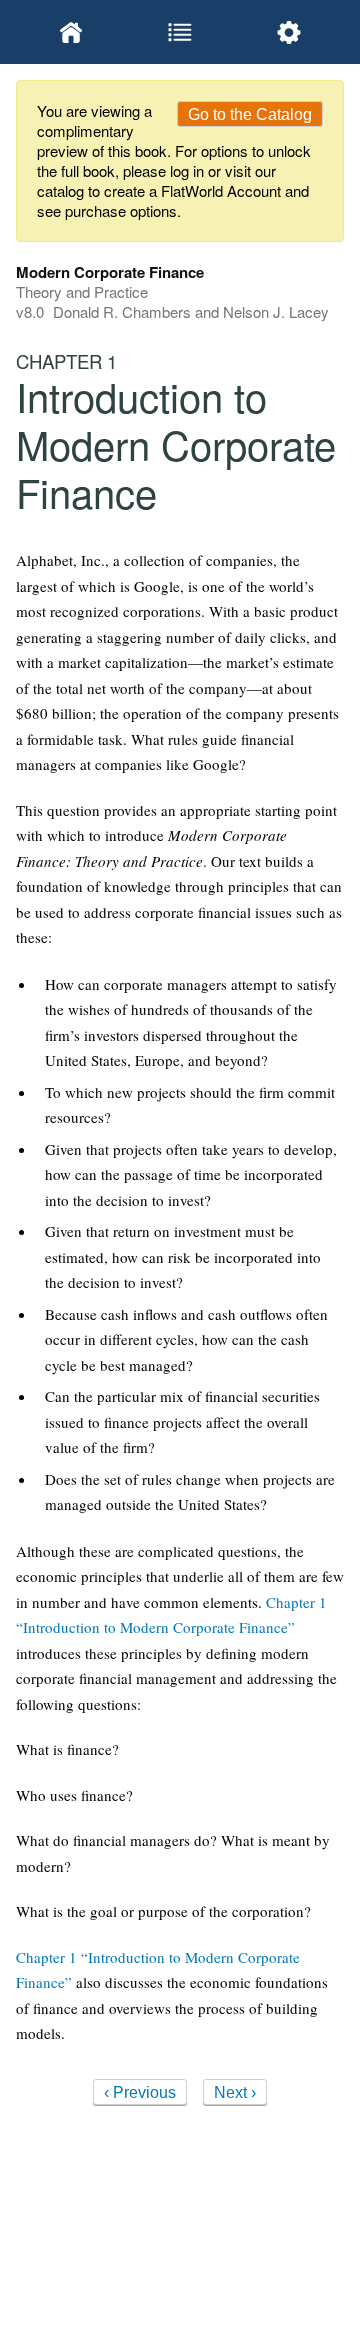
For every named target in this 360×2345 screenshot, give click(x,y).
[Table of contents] (179, 32)
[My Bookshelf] (70, 32)
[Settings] (289, 32)
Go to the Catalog (250, 114)
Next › (235, 2092)
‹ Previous (140, 2092)
